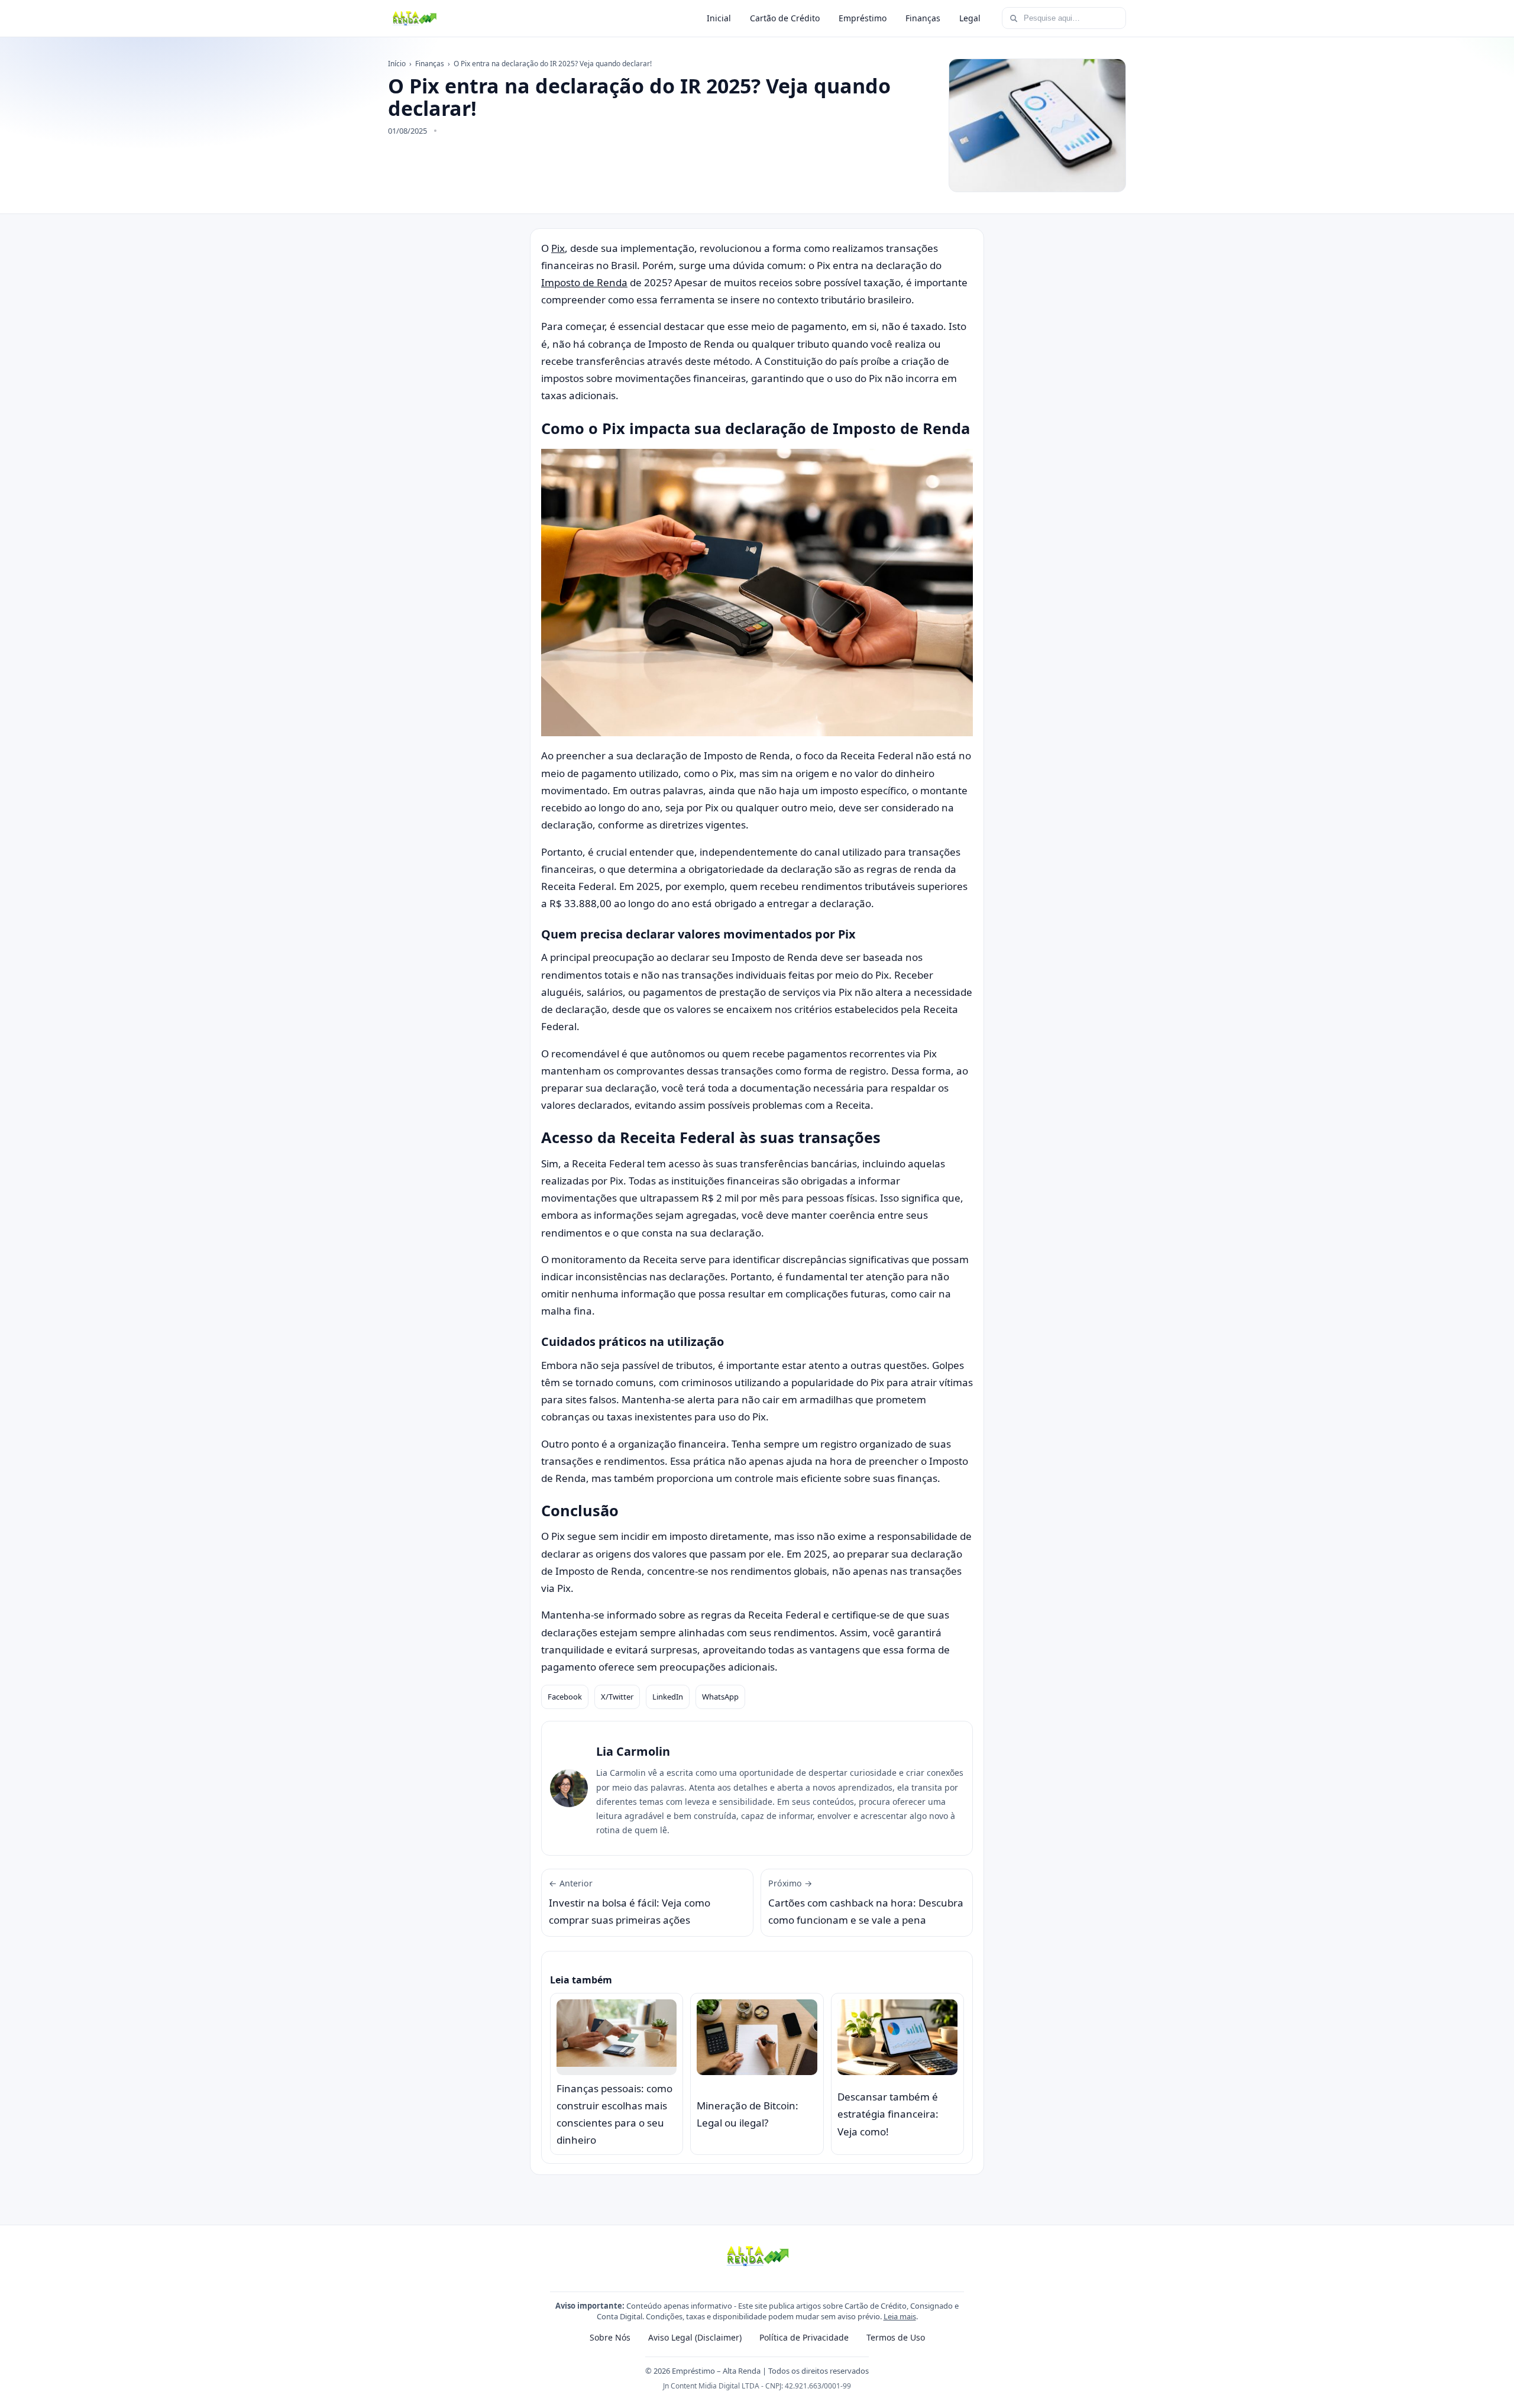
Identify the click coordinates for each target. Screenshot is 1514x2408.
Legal (970, 18)
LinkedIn (668, 1697)
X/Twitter (617, 1697)
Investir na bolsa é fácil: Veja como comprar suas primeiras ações (630, 1902)
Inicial (719, 18)
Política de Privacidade (804, 2337)
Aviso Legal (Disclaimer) (695, 2337)
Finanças (923, 18)
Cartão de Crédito (785, 18)
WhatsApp (720, 1697)
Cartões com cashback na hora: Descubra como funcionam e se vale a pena (866, 1902)
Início (397, 64)
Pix (558, 248)
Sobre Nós (610, 2337)
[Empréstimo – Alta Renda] (414, 18)
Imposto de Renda (584, 282)
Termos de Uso (896, 2337)
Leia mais (900, 2316)
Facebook (565, 1697)
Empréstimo (863, 18)
